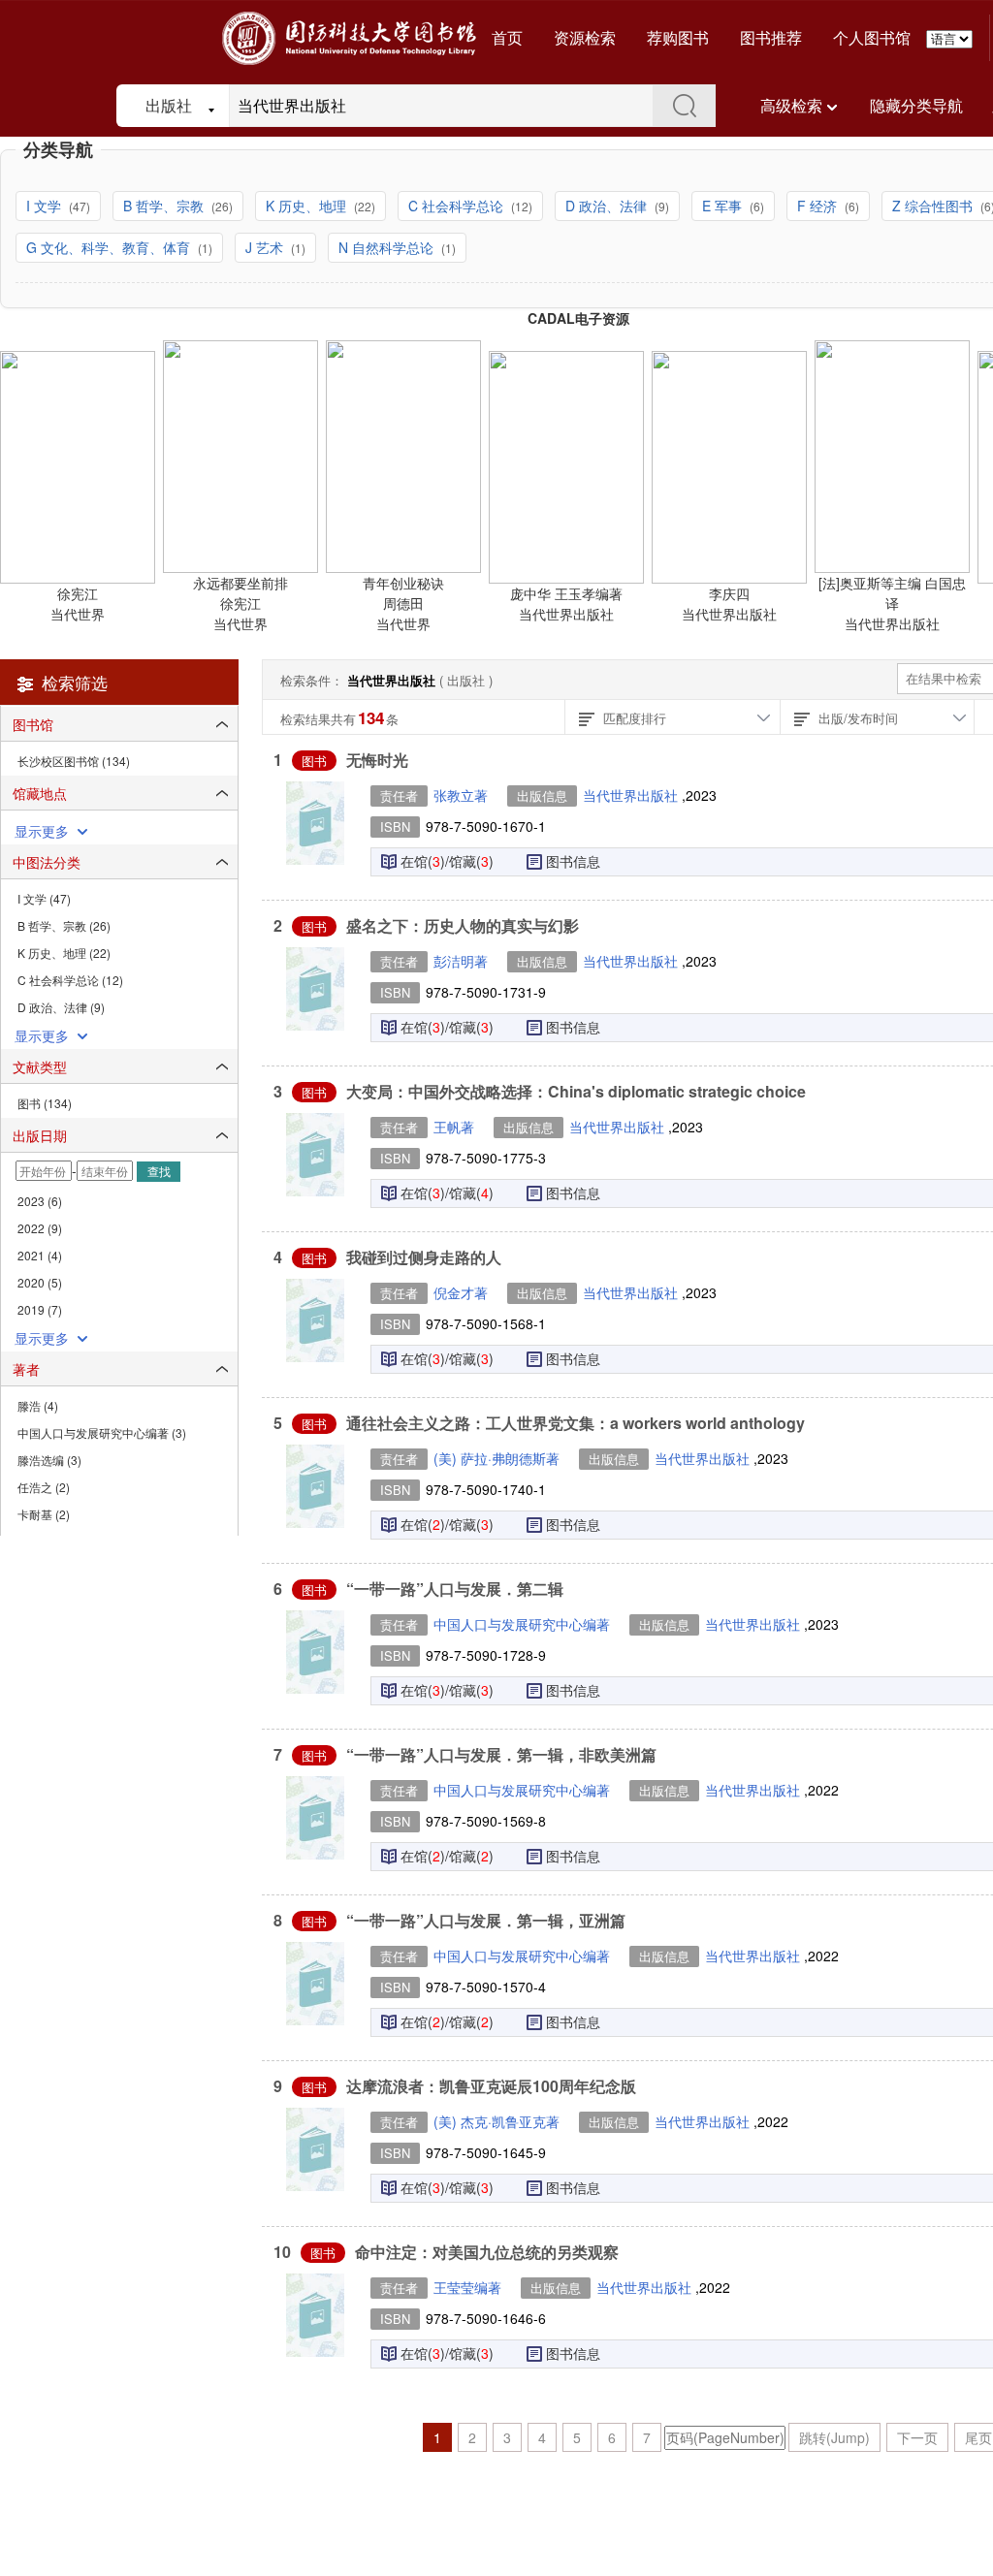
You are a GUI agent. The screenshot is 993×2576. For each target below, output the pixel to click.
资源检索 (585, 37)
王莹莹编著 (467, 2287)
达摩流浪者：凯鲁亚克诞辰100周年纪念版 (491, 2086)
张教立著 (461, 795)
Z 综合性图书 (934, 206)
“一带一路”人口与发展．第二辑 (455, 1589)
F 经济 (819, 206)
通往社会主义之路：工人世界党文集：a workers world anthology (576, 1423)
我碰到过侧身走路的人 (424, 1257)
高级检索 (791, 105)
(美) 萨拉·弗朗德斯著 (496, 1458)
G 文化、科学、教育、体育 (110, 247)
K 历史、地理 (308, 206)
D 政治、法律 (608, 206)
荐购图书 (678, 37)
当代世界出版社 (632, 795)
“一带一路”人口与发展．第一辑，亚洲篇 (486, 1920)
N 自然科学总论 (388, 247)
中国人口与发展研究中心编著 (522, 1624)
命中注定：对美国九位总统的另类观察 (487, 2252)
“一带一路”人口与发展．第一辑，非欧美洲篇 (501, 1754)
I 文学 (46, 206)
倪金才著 (461, 1292)
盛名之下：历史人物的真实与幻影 (463, 925)
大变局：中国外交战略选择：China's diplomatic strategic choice (576, 1091)
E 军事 (724, 206)
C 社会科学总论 (458, 206)
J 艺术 (266, 247)
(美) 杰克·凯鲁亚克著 (496, 2121)
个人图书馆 (872, 37)
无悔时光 (377, 760)
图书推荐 (771, 37)
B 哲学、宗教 (165, 206)
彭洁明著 (461, 961)
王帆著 (454, 1127)
